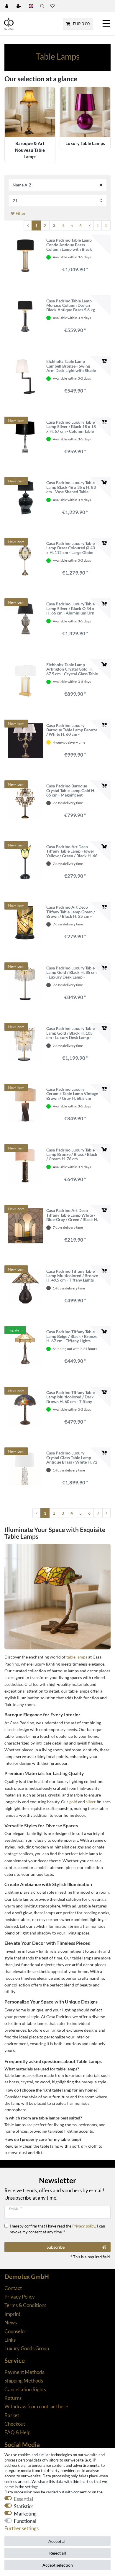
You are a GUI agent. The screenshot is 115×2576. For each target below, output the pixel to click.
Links (10, 2340)
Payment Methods (24, 2372)
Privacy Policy (20, 2297)
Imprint (12, 2314)
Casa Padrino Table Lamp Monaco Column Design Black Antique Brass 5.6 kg (71, 305)
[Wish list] (52, 6)
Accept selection (58, 2565)
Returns (13, 2398)
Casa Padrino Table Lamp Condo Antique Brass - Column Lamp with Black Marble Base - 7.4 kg (69, 245)
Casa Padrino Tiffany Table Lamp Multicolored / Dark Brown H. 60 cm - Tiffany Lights (70, 1397)
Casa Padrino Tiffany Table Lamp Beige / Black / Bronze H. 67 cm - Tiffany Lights (72, 1336)
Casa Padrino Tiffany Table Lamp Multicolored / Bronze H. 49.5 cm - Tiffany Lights (72, 1276)
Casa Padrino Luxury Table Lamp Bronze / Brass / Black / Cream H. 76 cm (72, 1154)
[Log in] (7, 6)
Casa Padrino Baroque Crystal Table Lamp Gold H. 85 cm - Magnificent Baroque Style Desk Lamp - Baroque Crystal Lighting (71, 790)
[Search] (42, 6)
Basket (12, 2415)
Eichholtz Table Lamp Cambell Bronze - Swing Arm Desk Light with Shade (71, 366)
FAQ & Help (17, 2432)
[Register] (19, 6)
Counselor (15, 2331)
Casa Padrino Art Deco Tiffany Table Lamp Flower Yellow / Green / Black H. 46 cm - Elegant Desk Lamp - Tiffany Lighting (72, 851)
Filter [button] (21, 213)
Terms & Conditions (25, 2305)
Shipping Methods (24, 2381)
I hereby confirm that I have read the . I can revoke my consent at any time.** (57, 2229)
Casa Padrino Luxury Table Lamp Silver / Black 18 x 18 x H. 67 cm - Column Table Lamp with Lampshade (71, 427)
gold (73, 1802)
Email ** (15, 2209)
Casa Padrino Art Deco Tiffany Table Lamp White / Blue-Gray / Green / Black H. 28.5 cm (72, 1215)
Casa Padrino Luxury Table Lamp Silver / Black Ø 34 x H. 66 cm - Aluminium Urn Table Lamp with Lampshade (72, 608)
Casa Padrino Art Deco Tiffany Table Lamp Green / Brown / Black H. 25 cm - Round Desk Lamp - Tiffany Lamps (71, 912)
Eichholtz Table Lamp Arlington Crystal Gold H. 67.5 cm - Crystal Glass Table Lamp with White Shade (72, 669)
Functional (25, 2521)
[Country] (31, 6)
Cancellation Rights (25, 2389)
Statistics (24, 2506)
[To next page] (98, 225)
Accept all (57, 2541)
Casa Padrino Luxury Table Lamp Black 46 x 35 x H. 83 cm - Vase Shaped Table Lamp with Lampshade (71, 487)
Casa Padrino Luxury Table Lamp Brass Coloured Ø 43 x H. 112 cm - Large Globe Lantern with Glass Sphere (71, 548)
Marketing (25, 2514)
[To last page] (106, 225)
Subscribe (56, 2247)
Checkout (15, 2424)
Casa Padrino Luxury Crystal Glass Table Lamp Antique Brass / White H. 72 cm (72, 1457)
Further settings (22, 2528)
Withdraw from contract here (36, 2406)
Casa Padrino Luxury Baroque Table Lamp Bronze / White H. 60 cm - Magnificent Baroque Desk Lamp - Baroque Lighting (72, 730)
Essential (23, 2499)
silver (91, 1802)
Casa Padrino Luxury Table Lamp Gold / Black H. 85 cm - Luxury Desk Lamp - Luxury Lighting (72, 972)
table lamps (77, 1657)
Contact (13, 2288)
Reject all (58, 2553)
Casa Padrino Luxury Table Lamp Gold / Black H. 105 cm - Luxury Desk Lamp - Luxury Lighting (70, 1033)
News (11, 2322)
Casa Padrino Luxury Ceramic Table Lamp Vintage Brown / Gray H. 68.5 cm (72, 1094)
